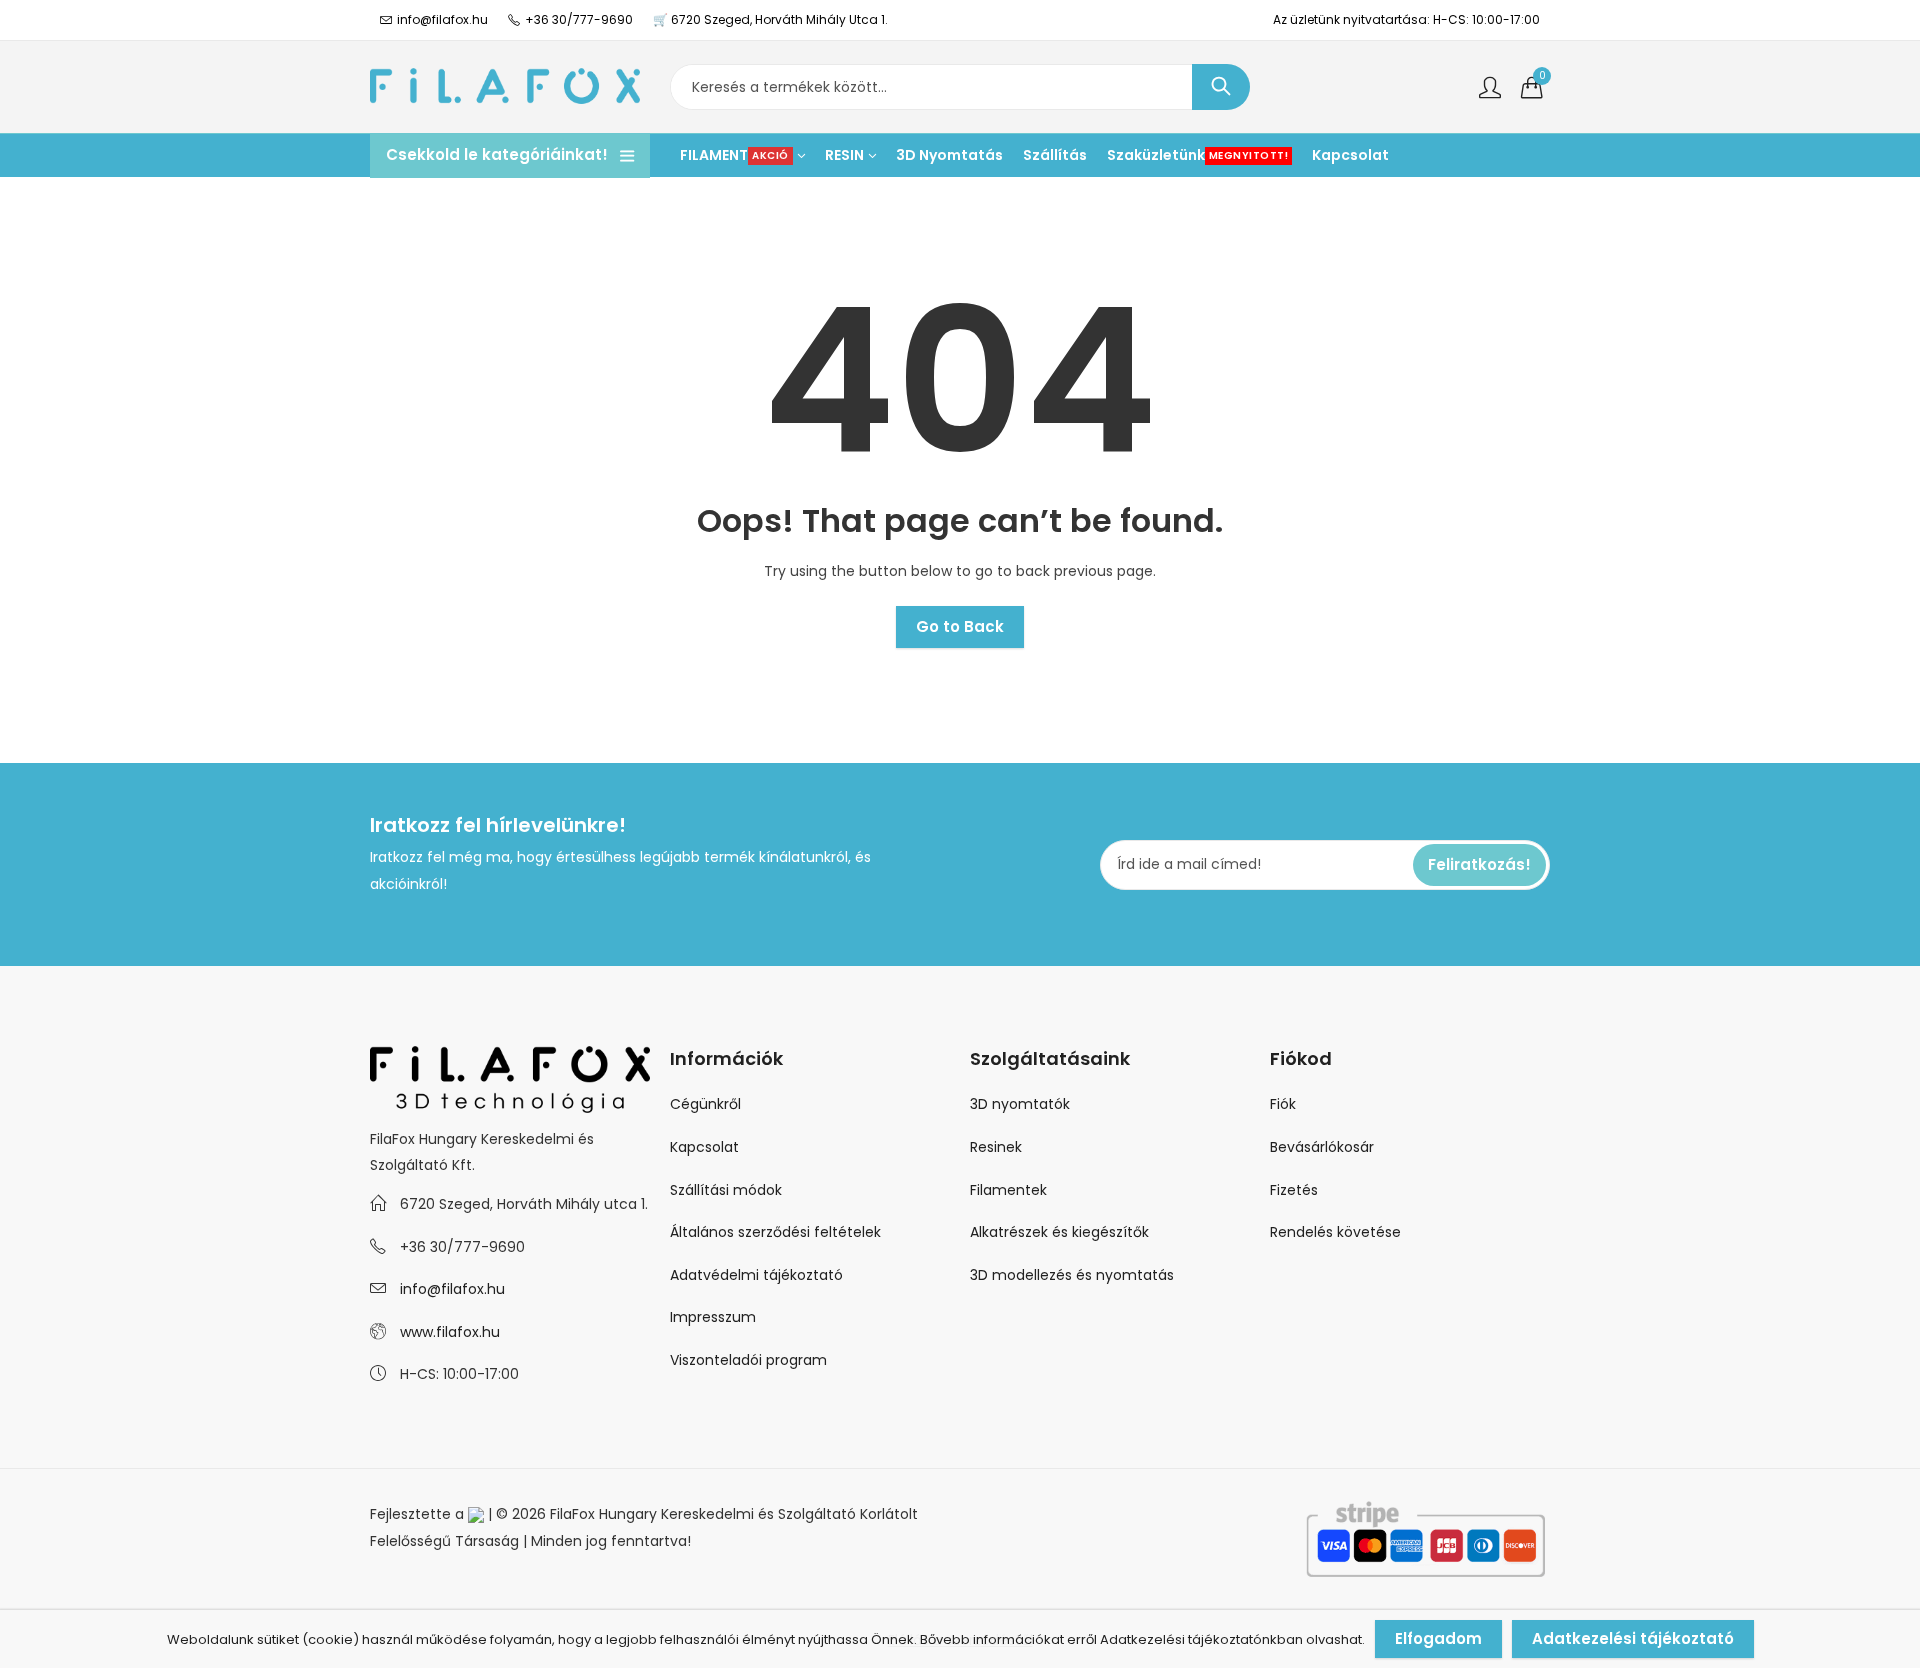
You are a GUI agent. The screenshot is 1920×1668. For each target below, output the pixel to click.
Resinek (996, 1147)
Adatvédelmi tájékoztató (756, 1275)
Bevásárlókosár (1322, 1147)
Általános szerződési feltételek (775, 1232)
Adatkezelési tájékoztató (1633, 1638)
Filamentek (1008, 1190)
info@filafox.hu (452, 1289)
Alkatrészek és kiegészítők (1059, 1232)
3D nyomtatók (1020, 1104)
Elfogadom (1438, 1638)
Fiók (1283, 1104)
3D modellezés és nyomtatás (1072, 1275)
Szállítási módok (726, 1190)
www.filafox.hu (450, 1332)
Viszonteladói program (748, 1360)
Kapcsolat (704, 1147)
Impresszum (713, 1317)
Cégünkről (705, 1104)
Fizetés (1294, 1190)
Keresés (1221, 87)
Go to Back (960, 626)
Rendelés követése (1335, 1232)
